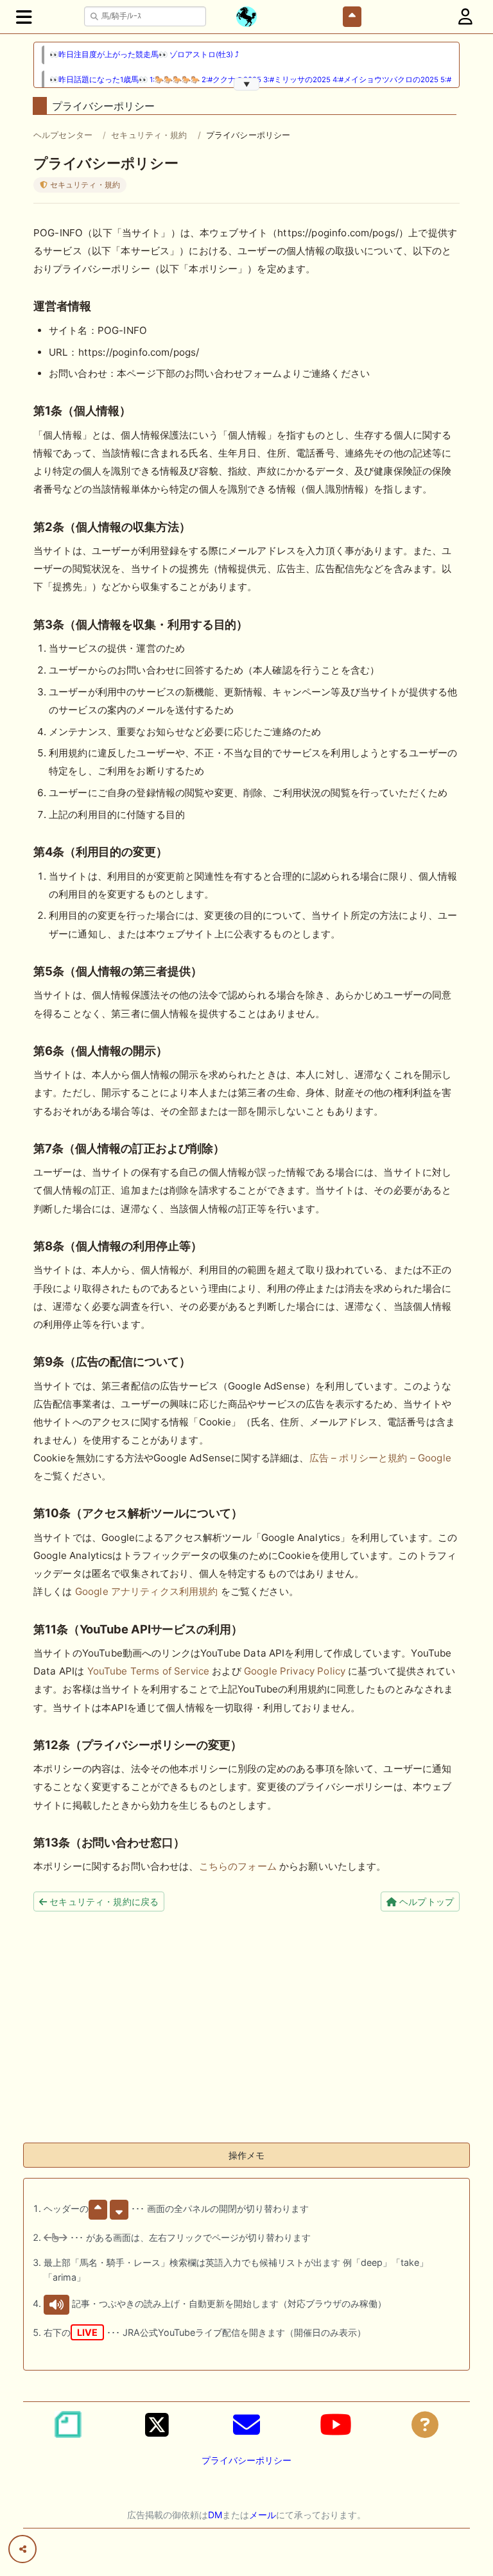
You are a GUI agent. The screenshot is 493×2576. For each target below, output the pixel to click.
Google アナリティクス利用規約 (147, 1591)
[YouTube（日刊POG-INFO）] (336, 2424)
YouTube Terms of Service (149, 1671)
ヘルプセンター (63, 135)
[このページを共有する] (22, 2549)
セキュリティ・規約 (149, 135)
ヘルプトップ (425, 1902)
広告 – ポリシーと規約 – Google (380, 1458)
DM (215, 2515)
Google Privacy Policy (295, 1671)
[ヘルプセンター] (425, 2424)
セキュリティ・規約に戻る (103, 1902)
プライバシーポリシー (246, 2460)
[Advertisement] (246, 2042)
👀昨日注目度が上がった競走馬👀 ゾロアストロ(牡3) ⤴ (144, 55)
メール (263, 2515)
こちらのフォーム (238, 1866)
